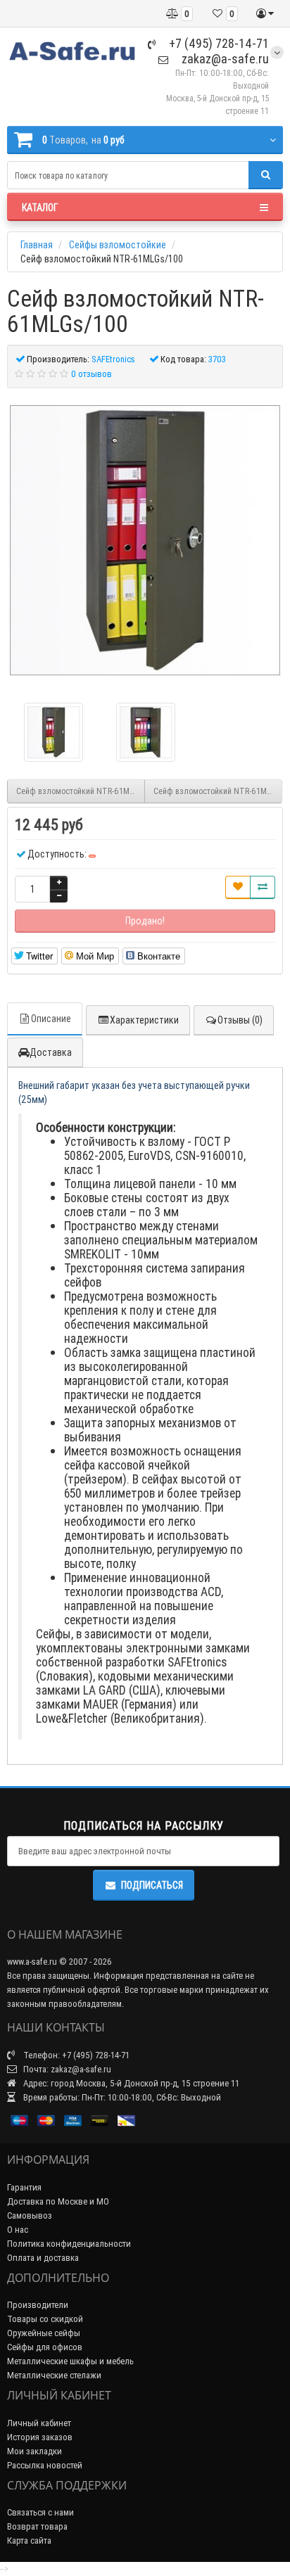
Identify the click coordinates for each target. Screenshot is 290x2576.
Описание (51, 1019)
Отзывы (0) (240, 1020)
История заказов (40, 2437)
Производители (38, 2305)
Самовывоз (30, 2215)
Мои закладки (34, 2451)
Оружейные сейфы (44, 2333)
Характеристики (144, 1020)
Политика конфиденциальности (69, 2244)
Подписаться (152, 1885)
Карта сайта (29, 2540)
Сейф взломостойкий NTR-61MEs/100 (218, 791)
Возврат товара (37, 2526)
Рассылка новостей (45, 2465)
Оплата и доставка (43, 2258)
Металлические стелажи (54, 2375)
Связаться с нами (40, 2512)
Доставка (51, 1052)
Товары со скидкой (45, 2319)
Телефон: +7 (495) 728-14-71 (75, 2055)
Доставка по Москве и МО (58, 2201)
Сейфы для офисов (45, 2347)
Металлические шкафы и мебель (70, 2361)
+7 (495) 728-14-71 (217, 43)
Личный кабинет (39, 2423)
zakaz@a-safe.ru (224, 59)
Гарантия (24, 2187)
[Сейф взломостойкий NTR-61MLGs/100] (145, 540)
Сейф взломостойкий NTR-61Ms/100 (81, 791)
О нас (18, 2230)
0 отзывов (92, 374)
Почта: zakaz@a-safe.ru (66, 2069)
